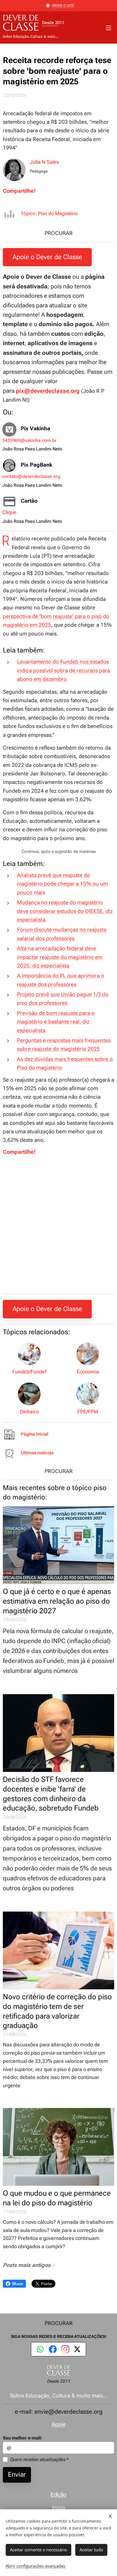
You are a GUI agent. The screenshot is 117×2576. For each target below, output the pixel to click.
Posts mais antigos (27, 2265)
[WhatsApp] (40, 2349)
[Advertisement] (58, 1231)
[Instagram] (65, 2349)
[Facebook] (53, 2349)
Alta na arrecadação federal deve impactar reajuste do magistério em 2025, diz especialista (60, 957)
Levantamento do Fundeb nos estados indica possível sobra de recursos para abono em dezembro (63, 670)
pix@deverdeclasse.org (48, 391)
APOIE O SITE (63, 5)
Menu (108, 28)
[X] (77, 2349)
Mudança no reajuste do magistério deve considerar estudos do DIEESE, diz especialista (65, 911)
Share (17, 2284)
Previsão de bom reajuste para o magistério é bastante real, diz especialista (56, 1022)
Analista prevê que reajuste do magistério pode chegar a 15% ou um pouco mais (62, 884)
